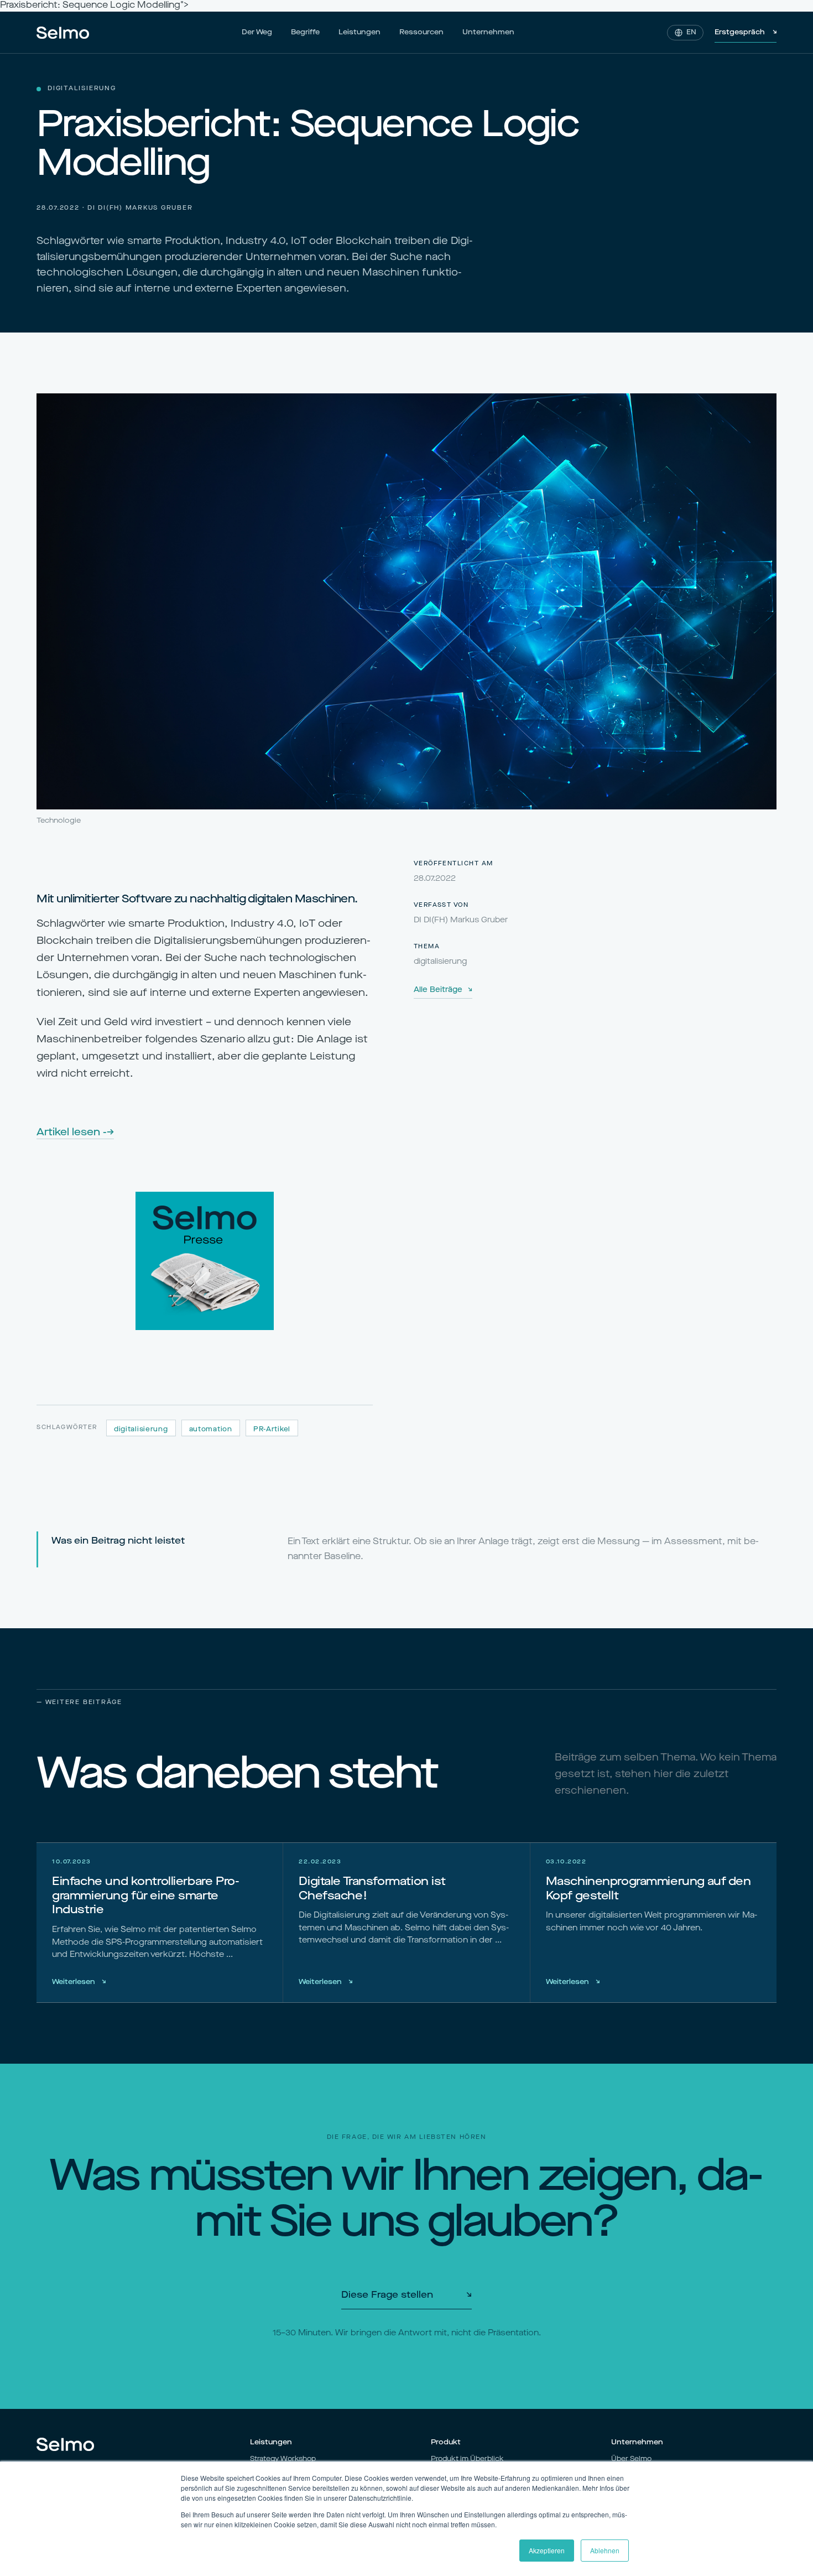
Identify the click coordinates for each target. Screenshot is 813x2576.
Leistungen (359, 32)
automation (211, 1430)
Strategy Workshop (283, 2459)
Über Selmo (631, 2459)
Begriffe (305, 32)
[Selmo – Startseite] (63, 33)
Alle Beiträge (443, 990)
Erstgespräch (746, 32)
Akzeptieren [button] (547, 2550)
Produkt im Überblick (467, 2459)
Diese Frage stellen (406, 2295)
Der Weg (257, 32)
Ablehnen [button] (605, 2550)
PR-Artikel (272, 1430)
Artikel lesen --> (75, 1133)
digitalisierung (141, 1430)
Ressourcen (421, 32)
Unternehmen (488, 32)
